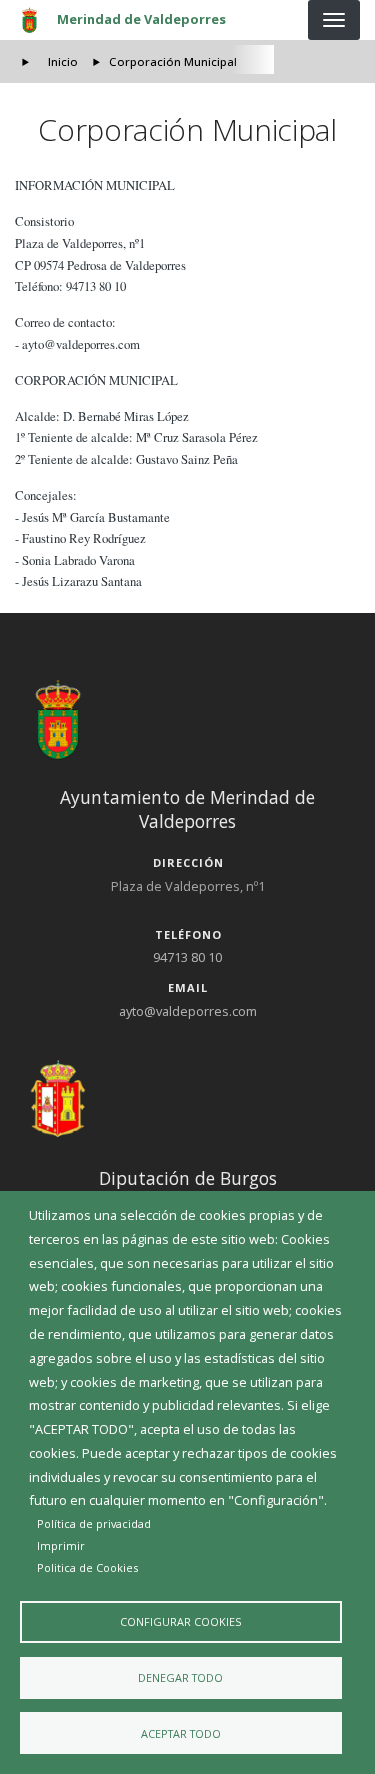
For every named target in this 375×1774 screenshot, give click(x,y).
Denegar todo (180, 1677)
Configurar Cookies (180, 1621)
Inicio (63, 61)
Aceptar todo (181, 1733)
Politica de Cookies (87, 1567)
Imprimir (61, 1545)
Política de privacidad (94, 1523)
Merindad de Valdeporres (141, 19)
